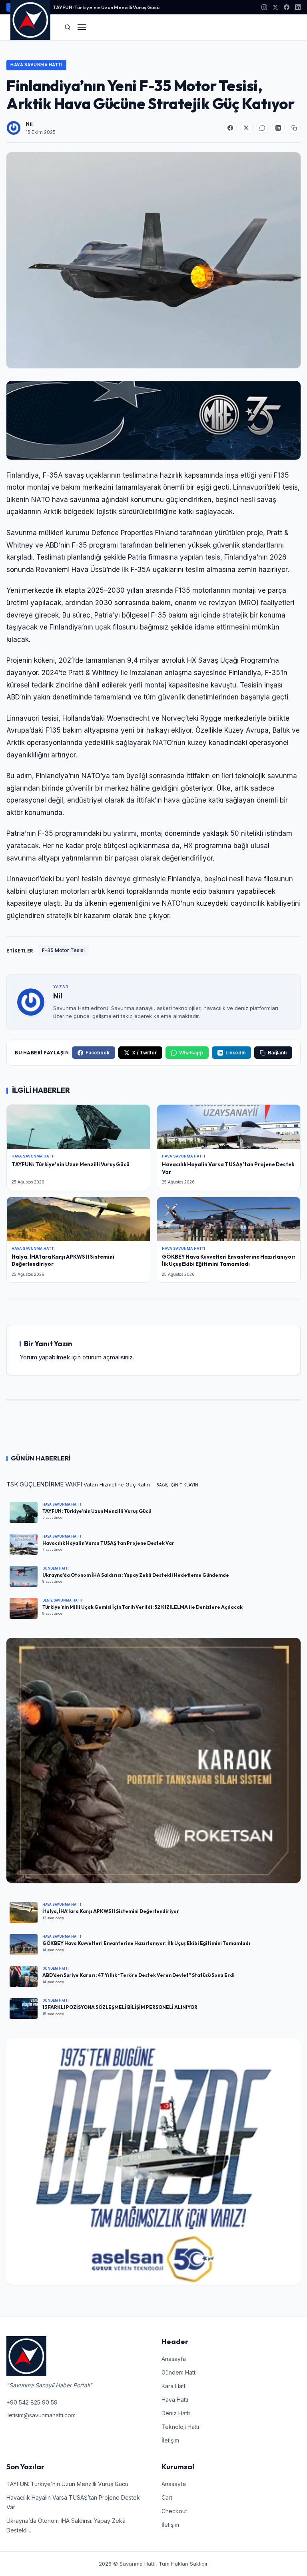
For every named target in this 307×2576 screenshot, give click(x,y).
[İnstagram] (264, 7)
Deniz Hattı (176, 2413)
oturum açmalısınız (108, 1357)
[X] (275, 7)
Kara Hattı (174, 2386)
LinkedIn (235, 1053)
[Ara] (68, 27)
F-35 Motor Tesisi (63, 950)
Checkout (174, 2511)
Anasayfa (174, 2359)
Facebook (98, 1053)
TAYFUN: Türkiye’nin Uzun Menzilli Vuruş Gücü (106, 7)
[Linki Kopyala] (294, 128)
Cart (167, 2497)
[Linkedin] (298, 7)
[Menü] (82, 27)
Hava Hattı (175, 2400)
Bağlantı (277, 1053)
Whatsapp (191, 1053)
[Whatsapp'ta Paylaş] (262, 128)
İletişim (170, 2440)
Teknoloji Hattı (180, 2427)
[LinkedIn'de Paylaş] (278, 128)
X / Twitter (144, 1053)
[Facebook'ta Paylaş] (230, 128)
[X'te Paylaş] (246, 128)
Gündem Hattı (179, 2372)
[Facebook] (287, 7)
